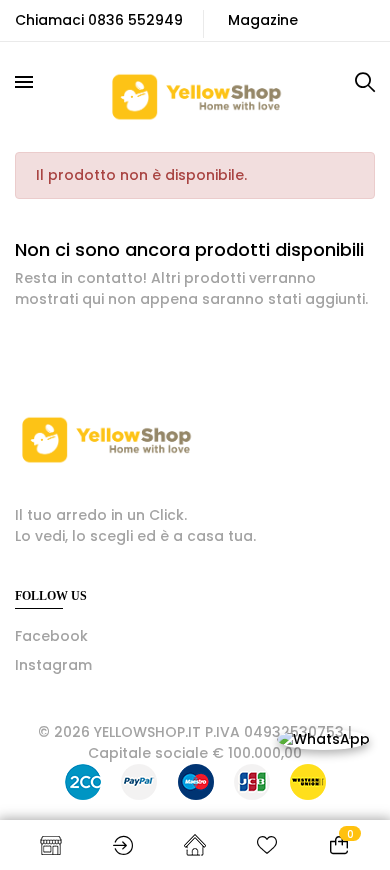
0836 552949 (135, 20)
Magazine (263, 20)
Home (195, 845)
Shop (51, 845)
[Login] (123, 845)
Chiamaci (49, 20)
